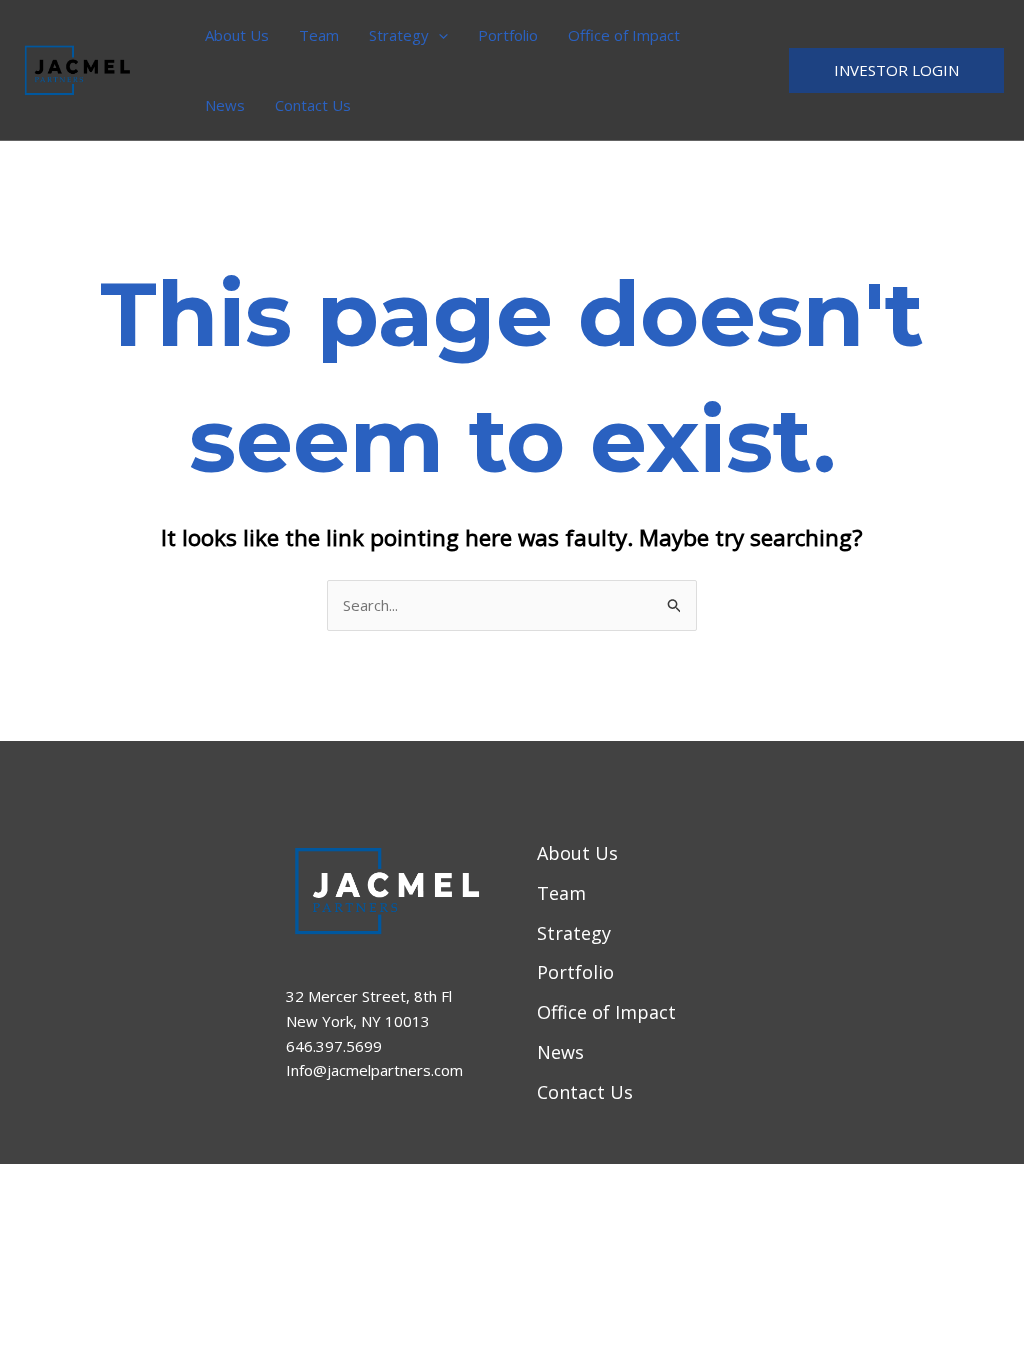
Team (319, 35)
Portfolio (508, 35)
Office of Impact (624, 35)
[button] (438, 35)
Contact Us (313, 105)
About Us (237, 35)
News (225, 105)
